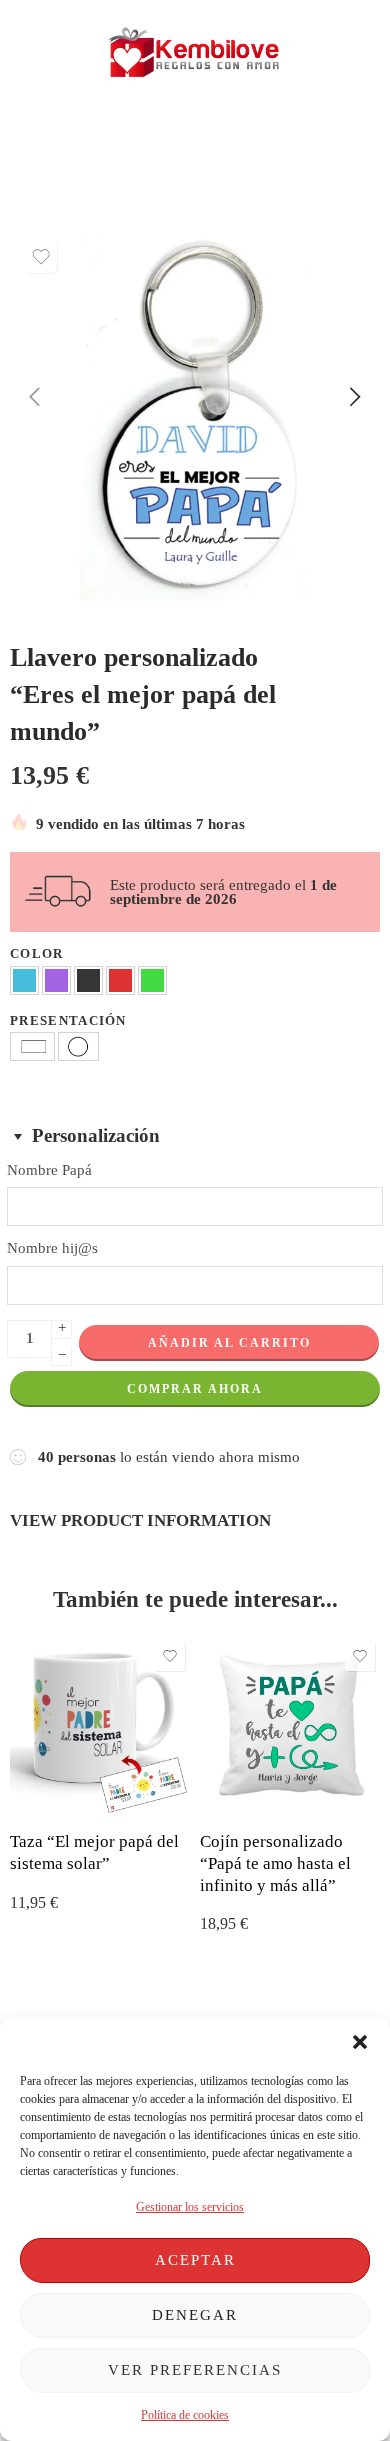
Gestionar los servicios (190, 2207)
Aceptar (195, 2260)
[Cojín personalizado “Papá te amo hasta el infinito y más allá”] (290, 1726)
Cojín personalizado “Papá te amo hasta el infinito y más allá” (275, 1863)
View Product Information (140, 1520)
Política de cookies (185, 2415)
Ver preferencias (195, 2370)
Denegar (195, 2315)
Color (37, 953)
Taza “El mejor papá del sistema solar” (94, 1852)
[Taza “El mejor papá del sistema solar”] (100, 1726)
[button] (360, 2042)
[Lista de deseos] (41, 257)
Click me (120, 140)
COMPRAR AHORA (195, 1389)
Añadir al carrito (229, 1343)
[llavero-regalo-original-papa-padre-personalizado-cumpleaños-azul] (195, 416)
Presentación (68, 1020)
